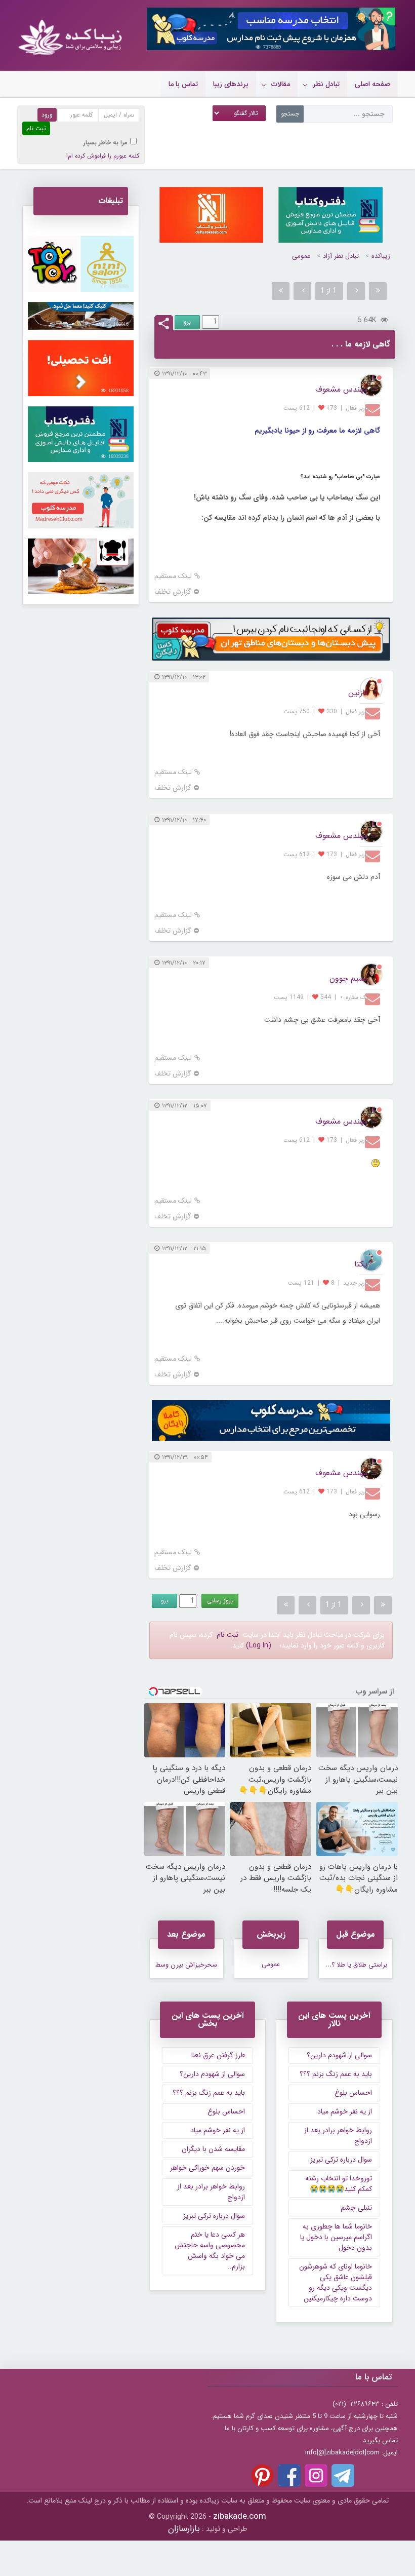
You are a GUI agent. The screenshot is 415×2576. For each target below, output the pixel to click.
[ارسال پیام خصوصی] (374, 409)
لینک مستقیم (173, 576)
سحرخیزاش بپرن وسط (186, 1965)
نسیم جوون (348, 978)
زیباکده (381, 256)
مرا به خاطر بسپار (106, 143)
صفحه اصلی (372, 84)
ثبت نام (227, 1635)
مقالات (281, 84)
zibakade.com (240, 2516)
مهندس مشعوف (341, 389)
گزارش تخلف (173, 592)
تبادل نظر (326, 84)
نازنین (358, 693)
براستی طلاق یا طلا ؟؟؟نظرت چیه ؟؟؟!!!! (334, 1965)
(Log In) (259, 1645)
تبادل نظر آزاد (341, 256)
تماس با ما (183, 84)
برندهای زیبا (231, 84)
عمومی (301, 256)
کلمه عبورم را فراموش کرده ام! (103, 156)
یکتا (361, 1264)
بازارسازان (184, 2529)
